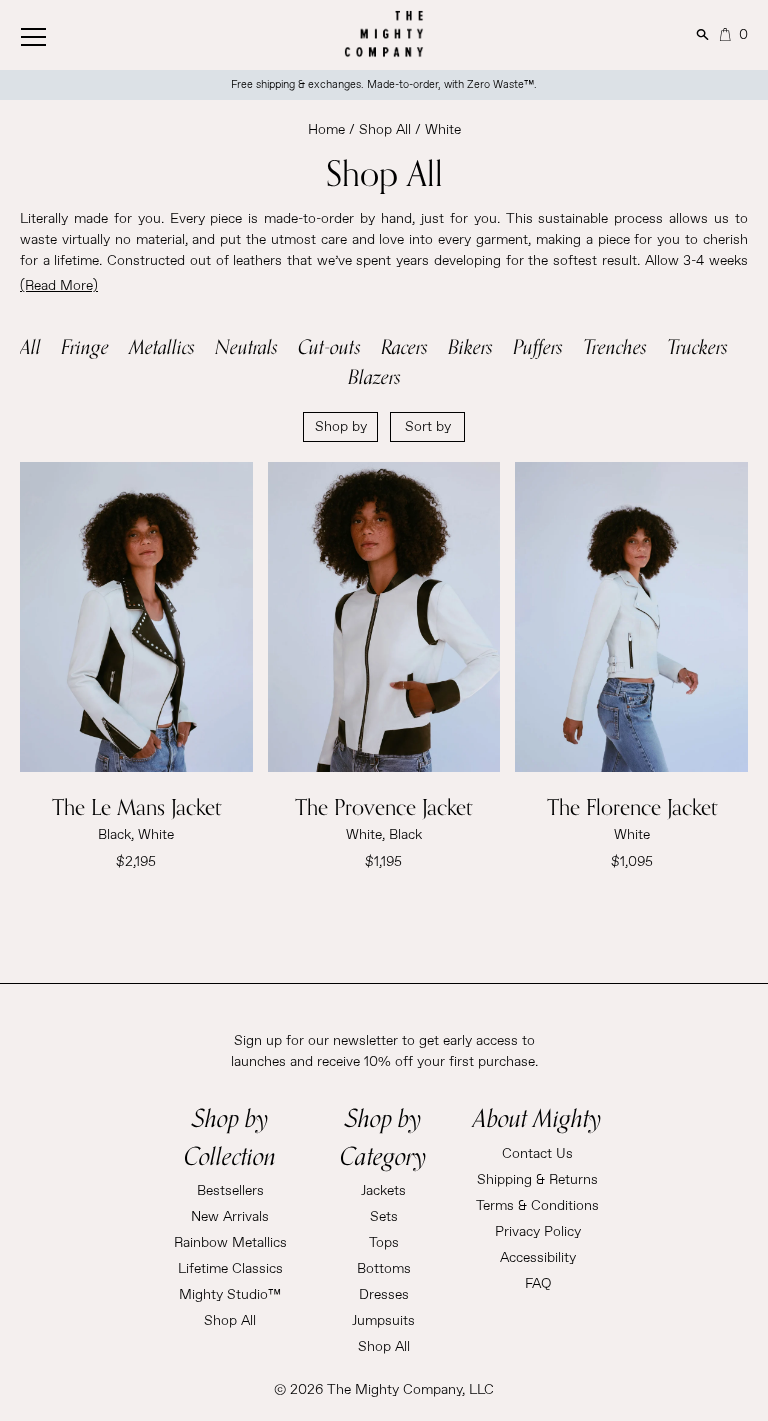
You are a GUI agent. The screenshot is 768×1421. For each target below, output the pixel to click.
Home (326, 130)
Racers (404, 346)
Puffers (538, 346)
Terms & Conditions (537, 1206)
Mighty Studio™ (230, 1295)
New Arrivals (230, 1217)
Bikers (470, 346)
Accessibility (538, 1258)
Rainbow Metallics (230, 1243)
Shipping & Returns (537, 1180)
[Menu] (55, 32)
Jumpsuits (383, 1321)
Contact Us (537, 1154)
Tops (384, 1243)
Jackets (383, 1191)
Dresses (384, 1295)
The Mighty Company (394, 1390)
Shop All (385, 130)
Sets (384, 1217)
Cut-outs (329, 346)
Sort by (428, 427)
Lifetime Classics (230, 1269)
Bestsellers (230, 1191)
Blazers (374, 376)
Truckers (697, 346)
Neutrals (246, 346)
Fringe (85, 346)
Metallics (162, 346)
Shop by (341, 427)
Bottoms (384, 1269)
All (30, 346)
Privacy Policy (538, 1232)
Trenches (615, 346)
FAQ (538, 1284)
